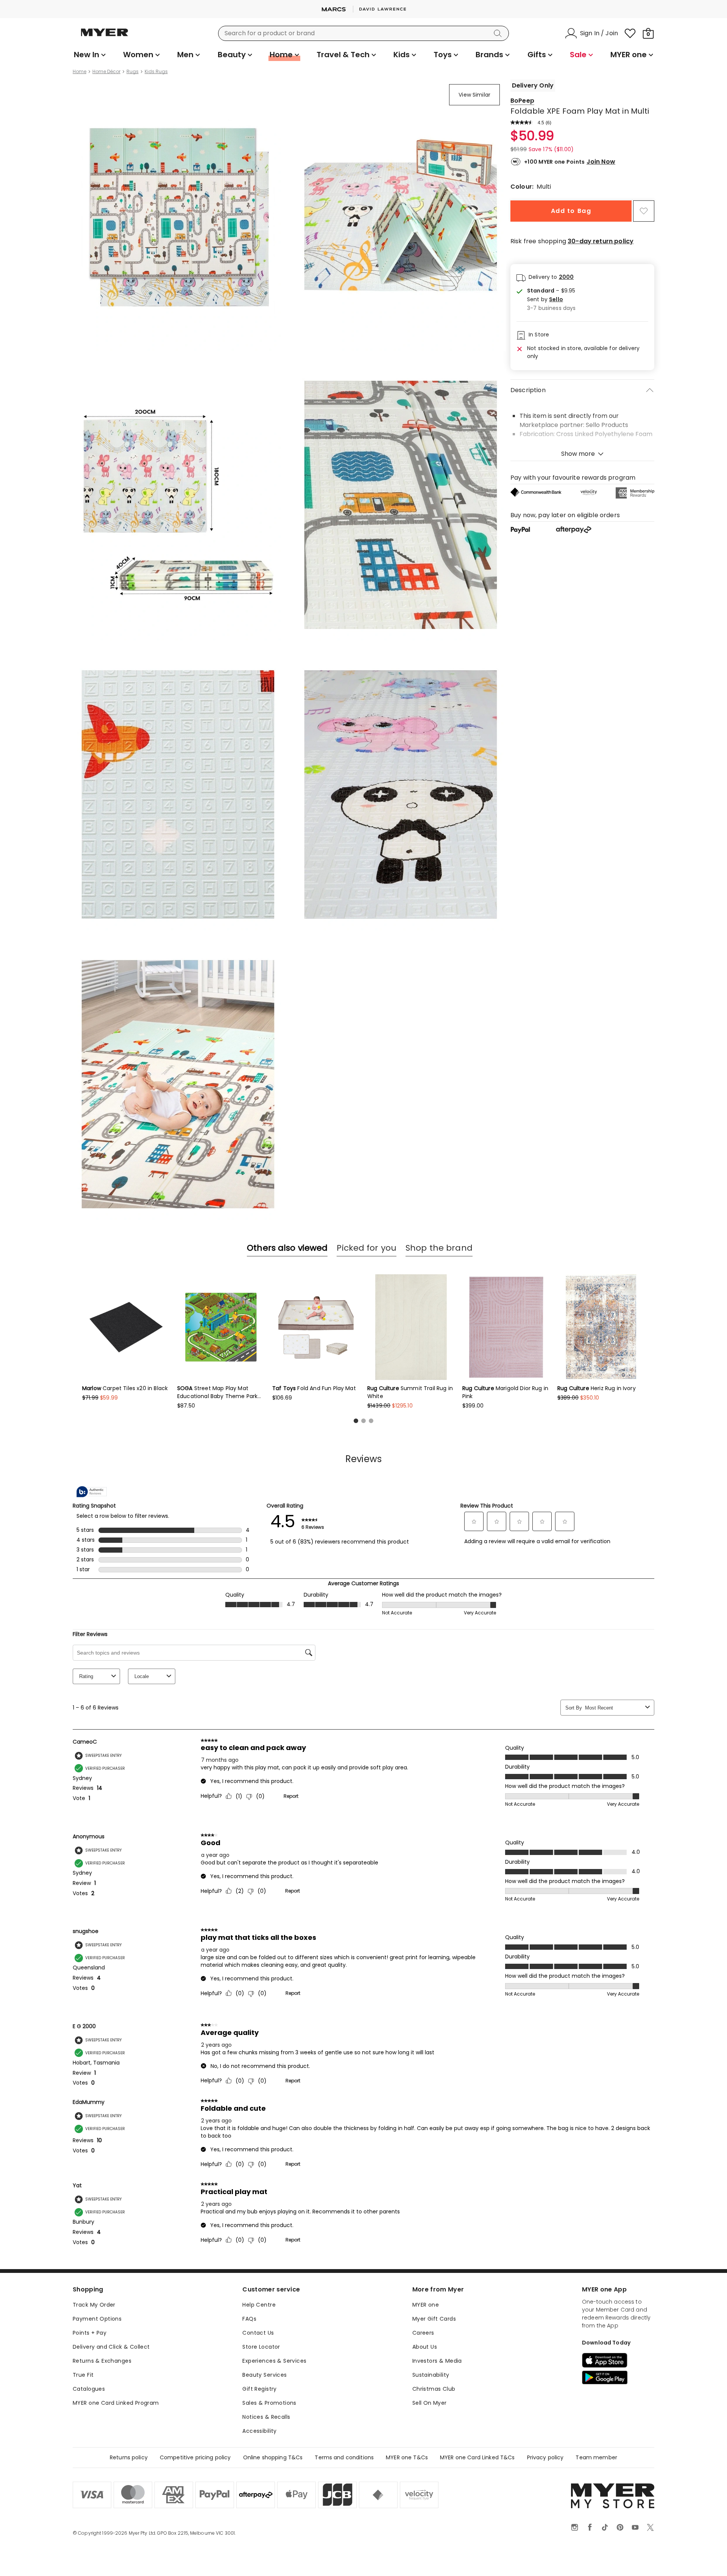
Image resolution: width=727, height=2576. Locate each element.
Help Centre (259, 2305)
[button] (551, 300)
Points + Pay (90, 2333)
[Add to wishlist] (644, 211)
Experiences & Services (274, 2361)
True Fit (83, 2375)
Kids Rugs (156, 72)
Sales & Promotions (269, 2403)
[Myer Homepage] (105, 37)
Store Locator (261, 2347)
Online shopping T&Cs (273, 2457)
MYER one (426, 2305)
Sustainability (431, 2375)
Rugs (133, 72)
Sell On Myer (430, 2403)
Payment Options (97, 2319)
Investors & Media (437, 2361)
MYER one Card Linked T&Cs (477, 2457)
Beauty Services (264, 2375)
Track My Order (94, 2305)
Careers (423, 2333)
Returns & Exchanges (102, 2361)
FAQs (249, 2319)
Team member (596, 2457)
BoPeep (522, 101)
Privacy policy (545, 2457)
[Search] (499, 33)
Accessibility (259, 2431)
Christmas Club (434, 2389)
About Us (425, 2347)
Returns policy (129, 2457)
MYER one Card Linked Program (116, 2403)
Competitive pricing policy (195, 2457)
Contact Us (258, 2333)
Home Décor (106, 72)
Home (80, 72)
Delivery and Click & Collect (111, 2347)
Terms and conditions (344, 2457)
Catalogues (89, 2389)
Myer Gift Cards (434, 2319)
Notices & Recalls (266, 2417)
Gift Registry (259, 2389)
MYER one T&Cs (407, 2457)
